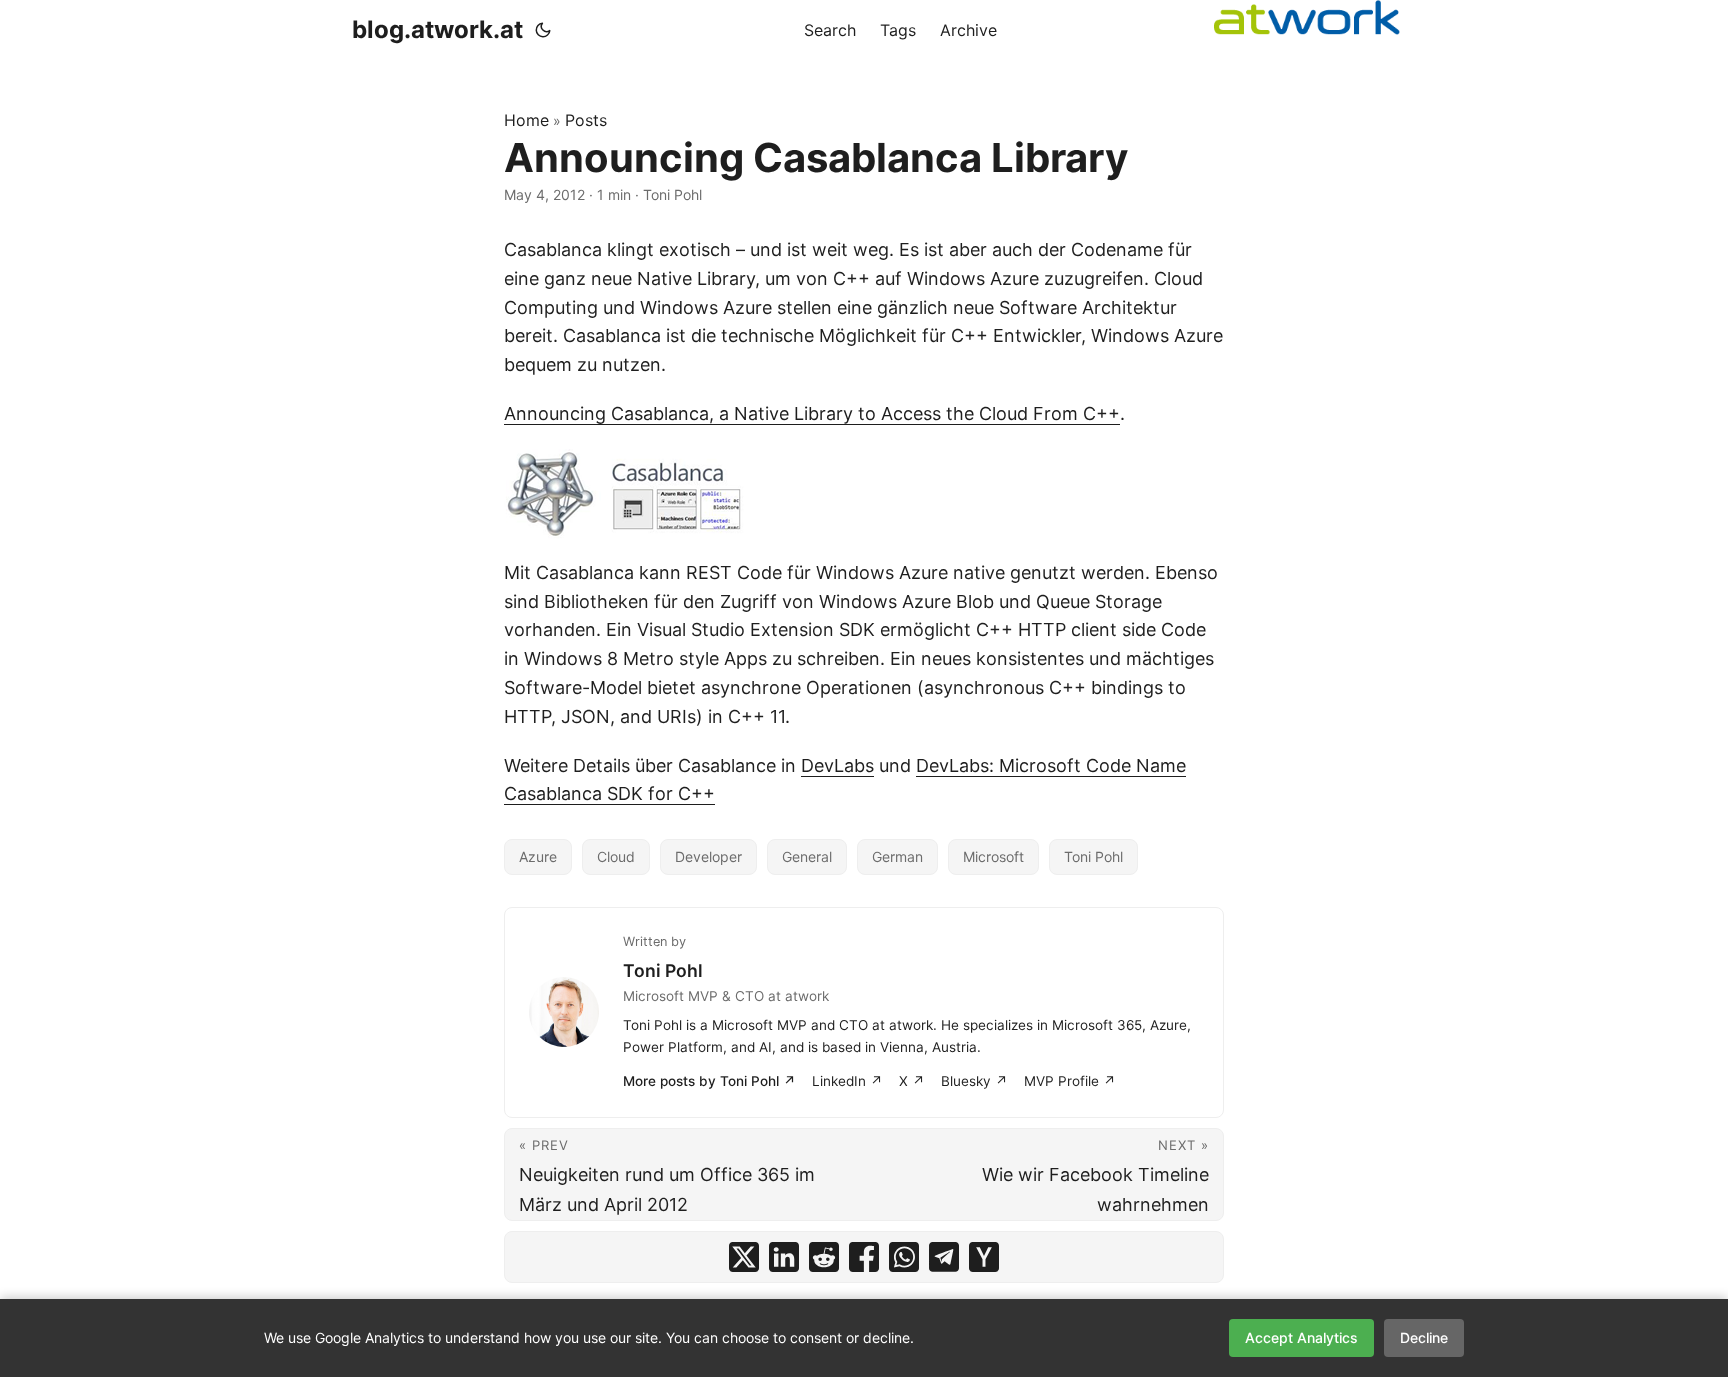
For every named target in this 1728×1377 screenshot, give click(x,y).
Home (526, 120)
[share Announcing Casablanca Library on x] (744, 1257)
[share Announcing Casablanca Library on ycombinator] (984, 1257)
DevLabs (837, 765)
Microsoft (993, 856)
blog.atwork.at (437, 29)
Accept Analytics (1301, 1337)
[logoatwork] (1307, 17)
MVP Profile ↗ (1070, 1081)
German (897, 856)
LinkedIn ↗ (847, 1081)
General (807, 856)
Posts (586, 120)
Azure (538, 856)
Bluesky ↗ (974, 1081)
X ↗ (912, 1081)
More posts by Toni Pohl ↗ (709, 1081)
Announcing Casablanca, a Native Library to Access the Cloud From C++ (812, 413)
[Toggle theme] (543, 30)
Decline (1424, 1337)
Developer (708, 856)
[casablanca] (864, 494)
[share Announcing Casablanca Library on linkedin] (784, 1257)
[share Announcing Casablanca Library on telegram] (944, 1257)
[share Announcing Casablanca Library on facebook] (864, 1257)
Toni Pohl (1093, 856)
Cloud (616, 856)
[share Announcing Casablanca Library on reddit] (824, 1257)
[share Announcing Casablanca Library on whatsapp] (904, 1257)
